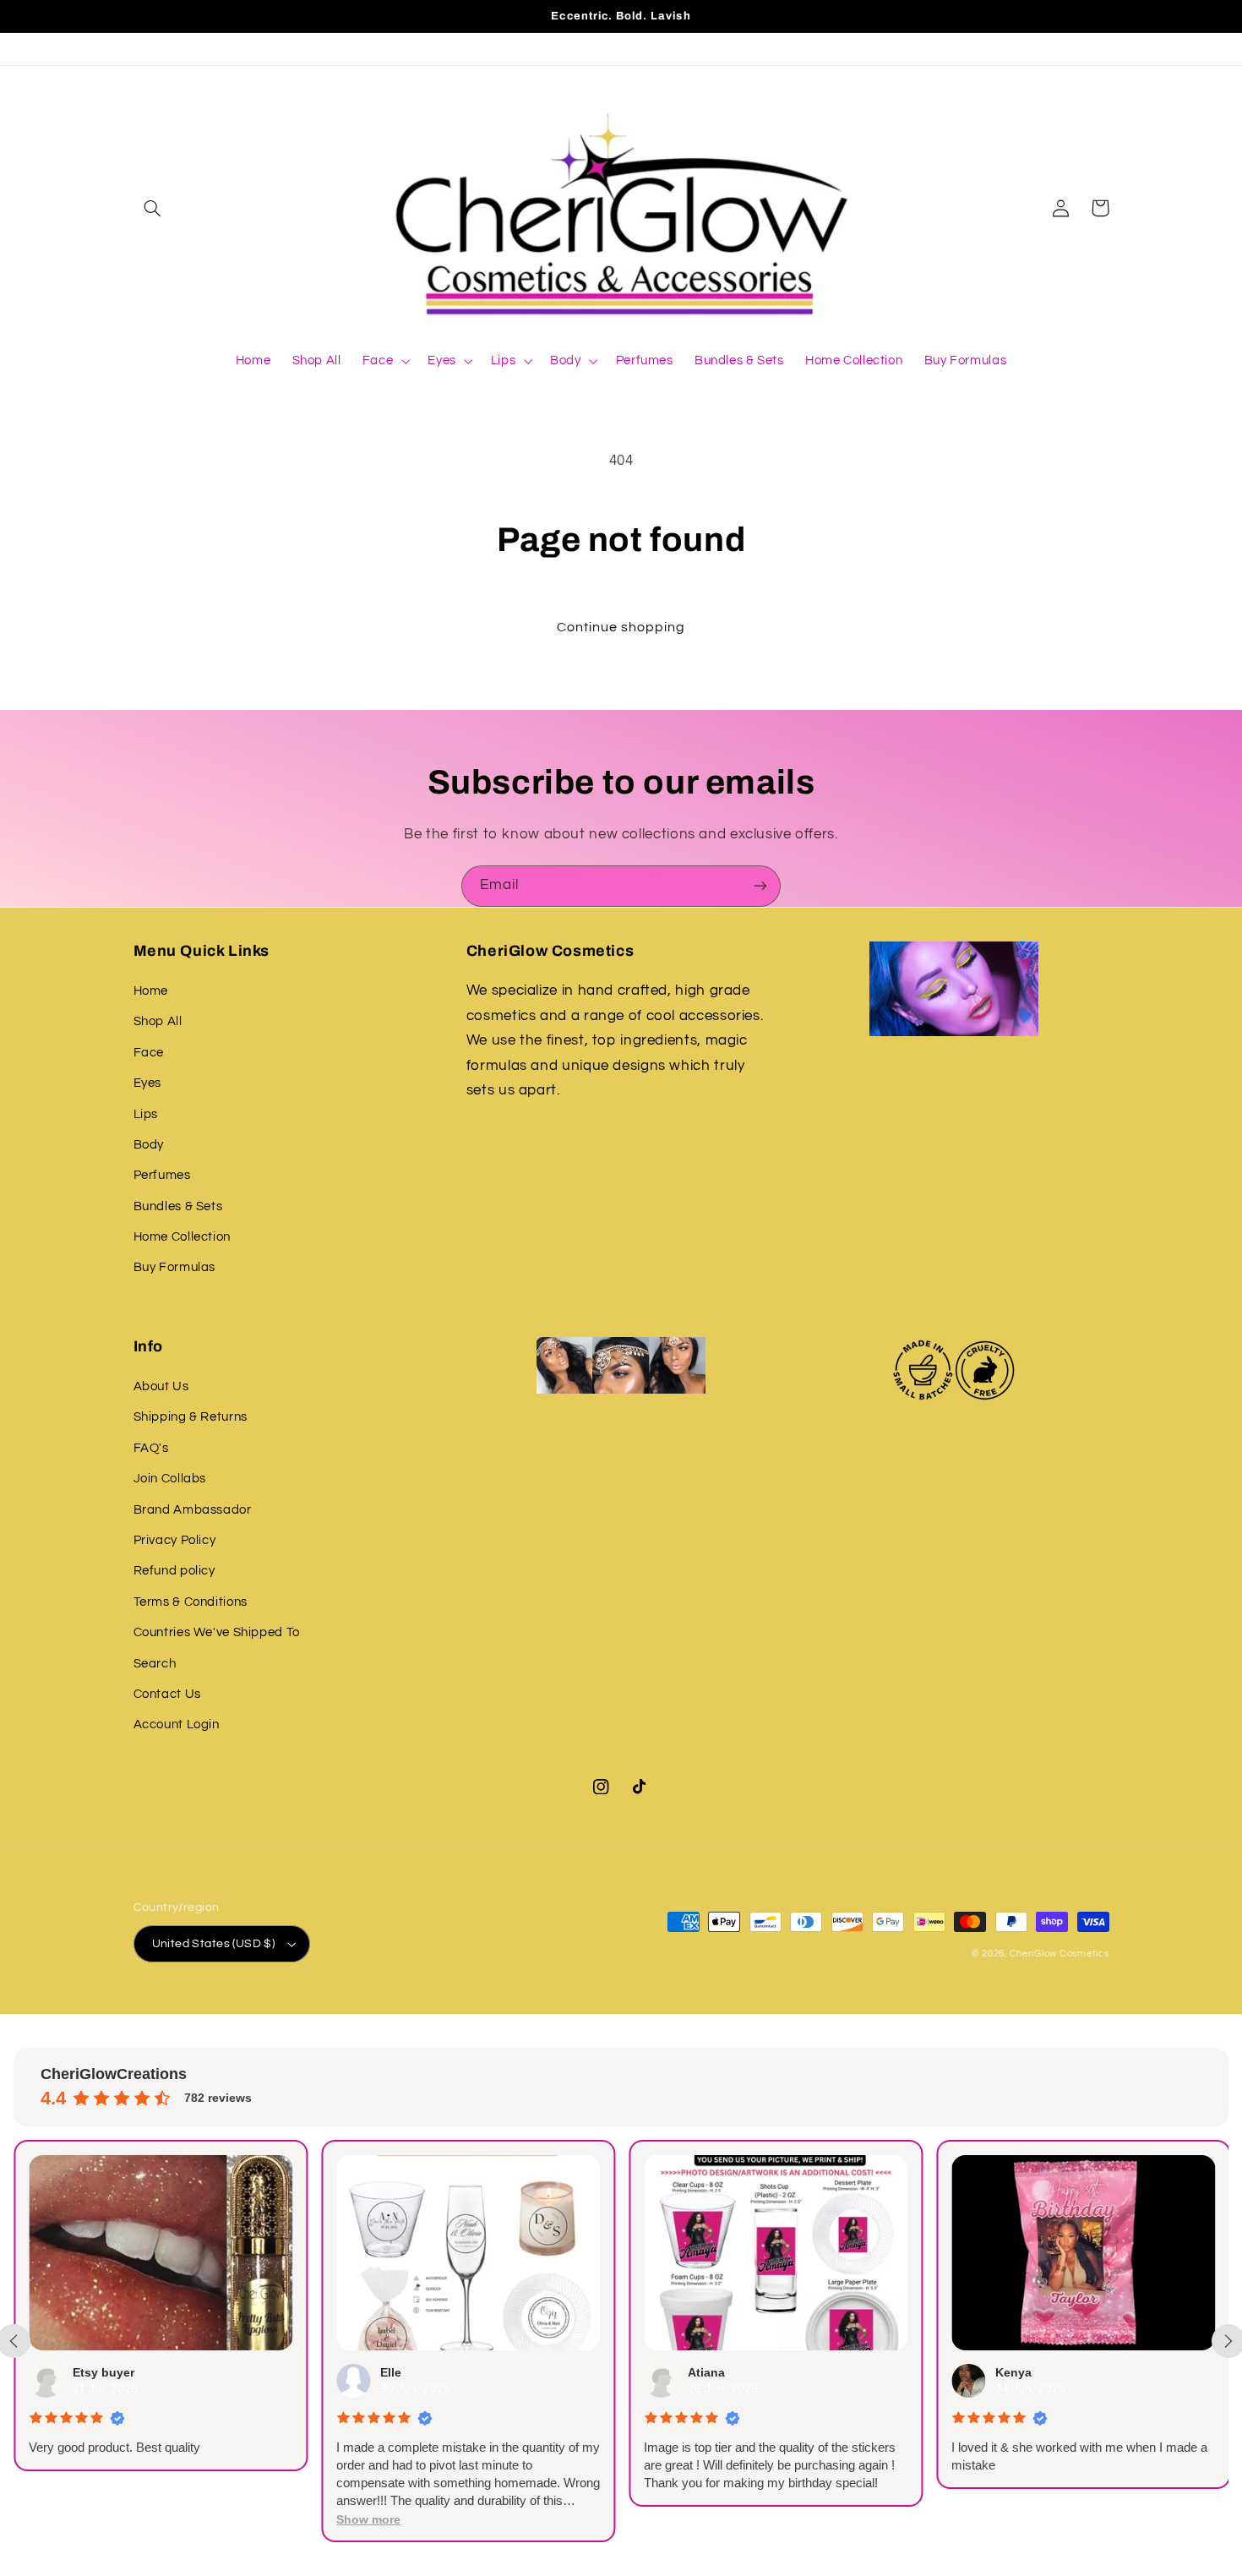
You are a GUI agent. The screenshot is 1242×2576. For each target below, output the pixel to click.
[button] (153, 208)
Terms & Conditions (191, 1602)
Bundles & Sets (178, 1206)
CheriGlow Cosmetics (1060, 1954)
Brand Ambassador (193, 1510)
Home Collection (182, 1237)
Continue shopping (621, 627)
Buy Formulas (175, 1267)
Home (151, 991)
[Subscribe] (760, 886)
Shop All (158, 1021)
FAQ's (151, 1448)
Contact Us (167, 1694)
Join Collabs (170, 1479)
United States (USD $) (214, 1944)
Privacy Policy (175, 1540)
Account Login (177, 1725)
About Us (161, 1386)
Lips (146, 1114)
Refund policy (174, 1571)
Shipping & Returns (191, 1417)
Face (149, 1053)
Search (155, 1664)
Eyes (148, 1083)
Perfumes (162, 1175)
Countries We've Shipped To (217, 1632)
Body (149, 1145)
